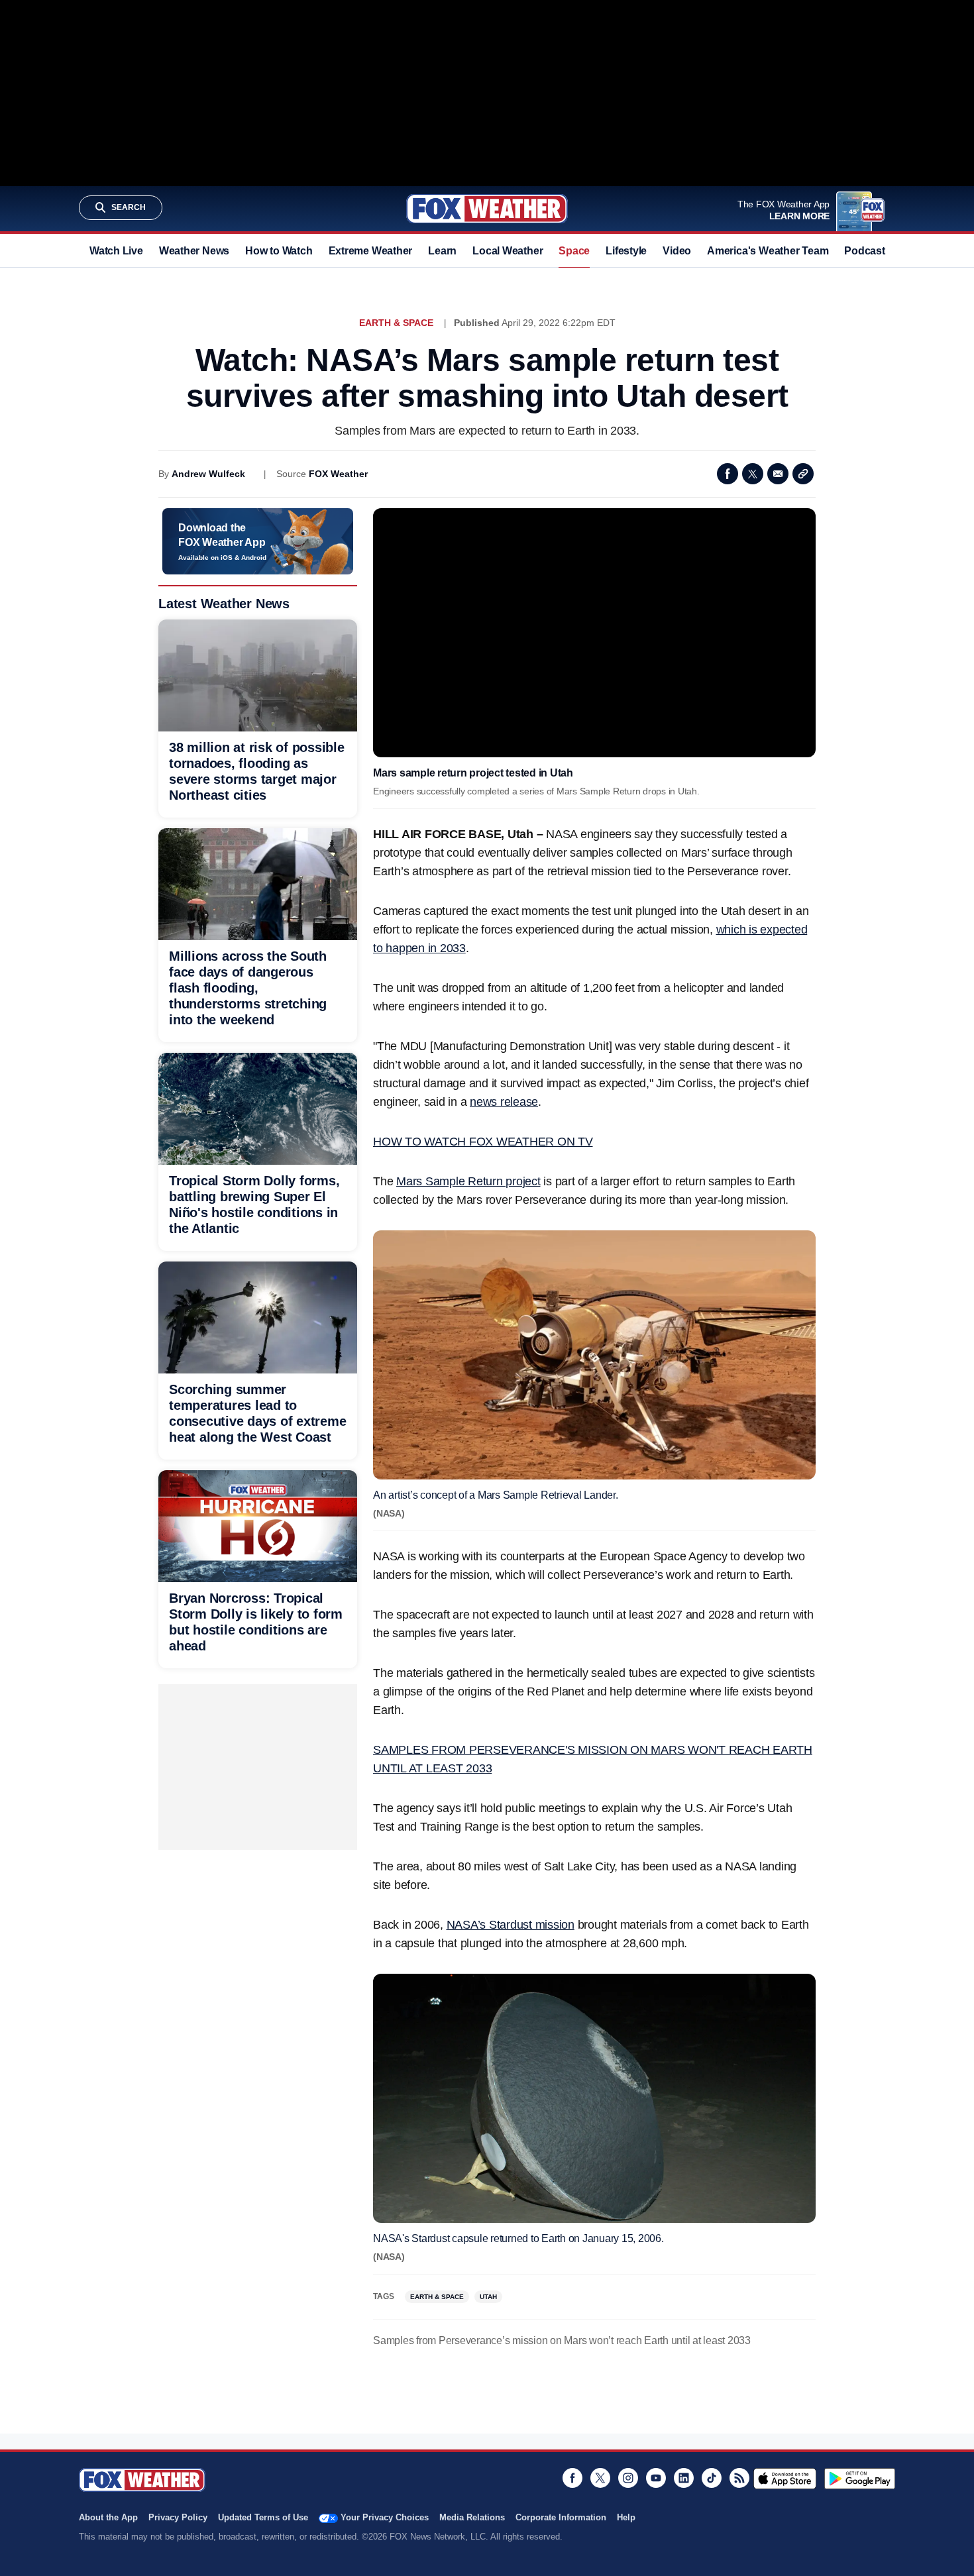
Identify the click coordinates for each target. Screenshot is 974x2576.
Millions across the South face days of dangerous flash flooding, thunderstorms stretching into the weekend (248, 988)
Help (626, 2517)
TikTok (712, 2478)
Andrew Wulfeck (208, 474)
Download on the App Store (785, 2479)
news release (504, 1102)
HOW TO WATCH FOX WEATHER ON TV (483, 1142)
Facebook (728, 474)
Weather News (194, 251)
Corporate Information (561, 2517)
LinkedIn (684, 2478)
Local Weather (508, 251)
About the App (108, 2517)
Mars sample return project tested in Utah (473, 773)
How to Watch (279, 251)
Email (778, 474)
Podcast (864, 251)
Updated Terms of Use (263, 2517)
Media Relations (472, 2517)
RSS (739, 2478)
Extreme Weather (371, 251)
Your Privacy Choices (385, 2517)
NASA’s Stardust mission (511, 1925)
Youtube (656, 2478)
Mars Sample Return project (468, 1181)
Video (677, 251)
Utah (488, 2297)
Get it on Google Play (860, 2479)
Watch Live (116, 251)
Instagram (628, 2478)
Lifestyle (626, 251)
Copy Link (803, 474)
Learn (442, 251)
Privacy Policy (178, 2517)
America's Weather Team (768, 251)
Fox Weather (487, 209)
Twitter (753, 474)
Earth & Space (396, 323)
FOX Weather (338, 474)
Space (574, 251)
